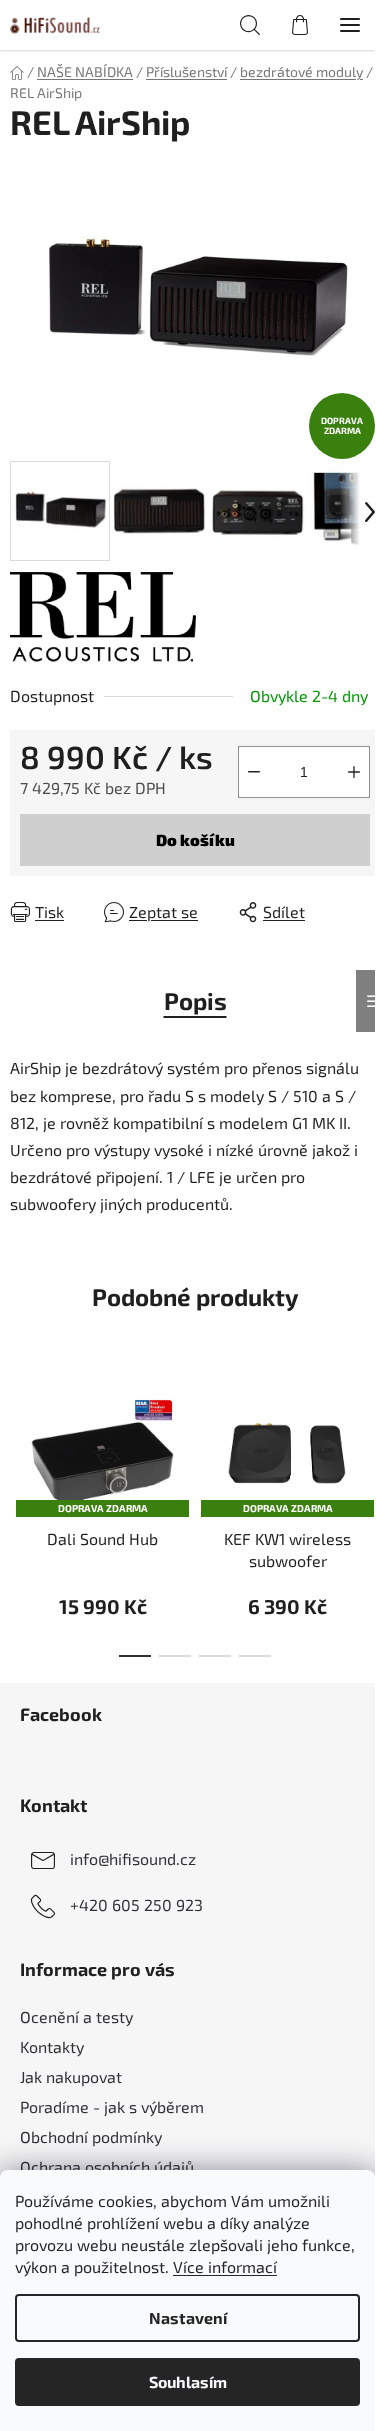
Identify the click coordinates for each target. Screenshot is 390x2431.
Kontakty (52, 2046)
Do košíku (195, 839)
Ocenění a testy (76, 2016)
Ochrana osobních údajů (107, 2166)
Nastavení (188, 2317)
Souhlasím (188, 2381)
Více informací (225, 2266)
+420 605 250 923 (136, 1904)
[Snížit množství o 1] (254, 772)
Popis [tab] (195, 1000)
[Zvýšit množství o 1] (354, 772)
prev (21, 1436)
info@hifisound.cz (133, 1858)
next (369, 1436)
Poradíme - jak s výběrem (112, 2106)
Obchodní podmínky (91, 2136)
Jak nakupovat (71, 2076)
